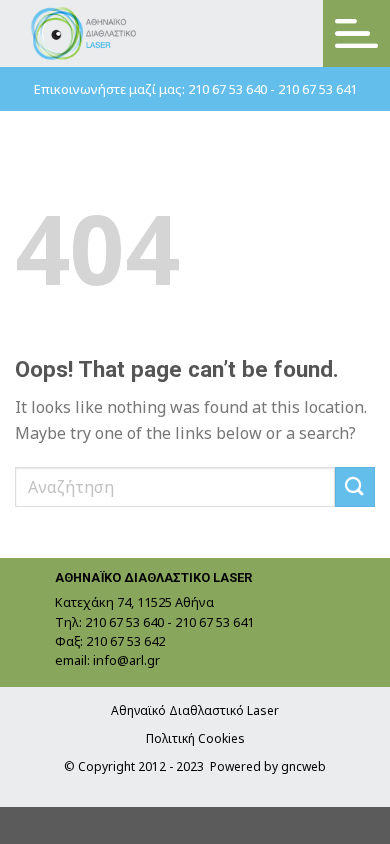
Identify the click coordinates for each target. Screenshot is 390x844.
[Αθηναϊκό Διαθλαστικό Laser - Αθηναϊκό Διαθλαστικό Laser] (84, 33)
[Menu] (356, 33)
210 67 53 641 (317, 89)
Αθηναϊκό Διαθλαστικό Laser (195, 710)
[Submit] (355, 486)
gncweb (303, 766)
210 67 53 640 (227, 89)
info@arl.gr (126, 660)
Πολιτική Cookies (195, 738)
